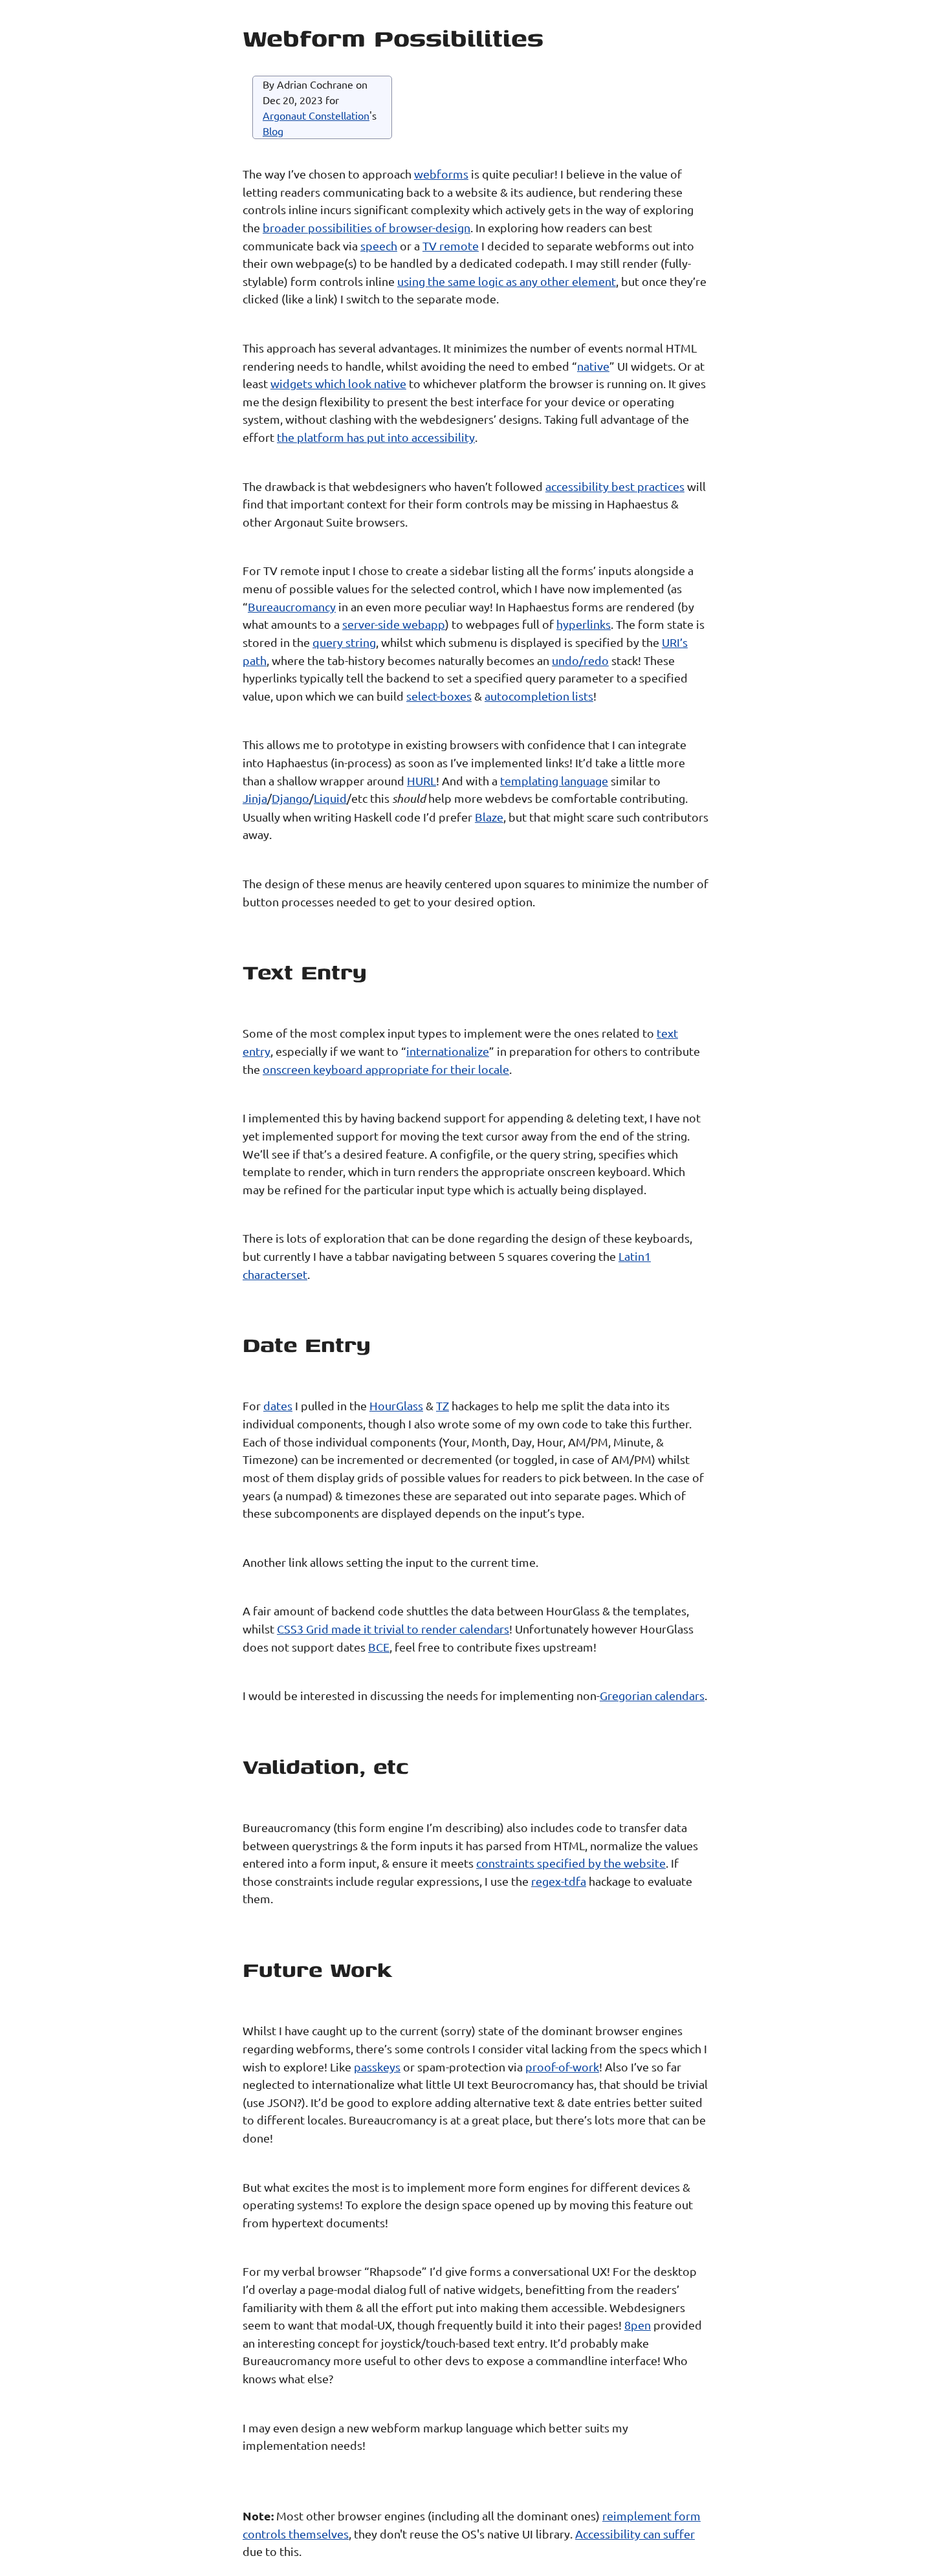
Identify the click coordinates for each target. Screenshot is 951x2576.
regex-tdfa (559, 1881)
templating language (554, 780)
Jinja (255, 798)
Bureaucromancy (292, 606)
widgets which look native (338, 383)
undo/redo (580, 660)
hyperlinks (584, 624)
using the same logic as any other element (507, 281)
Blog (273, 131)
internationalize (448, 1051)
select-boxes (439, 696)
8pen (638, 2325)
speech (379, 246)
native (593, 366)
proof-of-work (562, 2067)
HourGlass (396, 1405)
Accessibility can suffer (635, 2534)
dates (278, 1405)
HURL (421, 780)
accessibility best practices (615, 486)
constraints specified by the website (571, 1863)
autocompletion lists (539, 696)
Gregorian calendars (652, 1695)
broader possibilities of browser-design (366, 227)
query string (344, 642)
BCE (379, 1647)
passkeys (377, 2067)
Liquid (330, 798)
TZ (443, 1405)
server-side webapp (394, 624)
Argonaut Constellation (316, 115)
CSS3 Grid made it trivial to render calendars (393, 1629)
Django (290, 798)
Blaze (489, 817)
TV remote (451, 246)
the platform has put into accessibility (376, 437)
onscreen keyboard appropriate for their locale (386, 1069)
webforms (441, 174)
